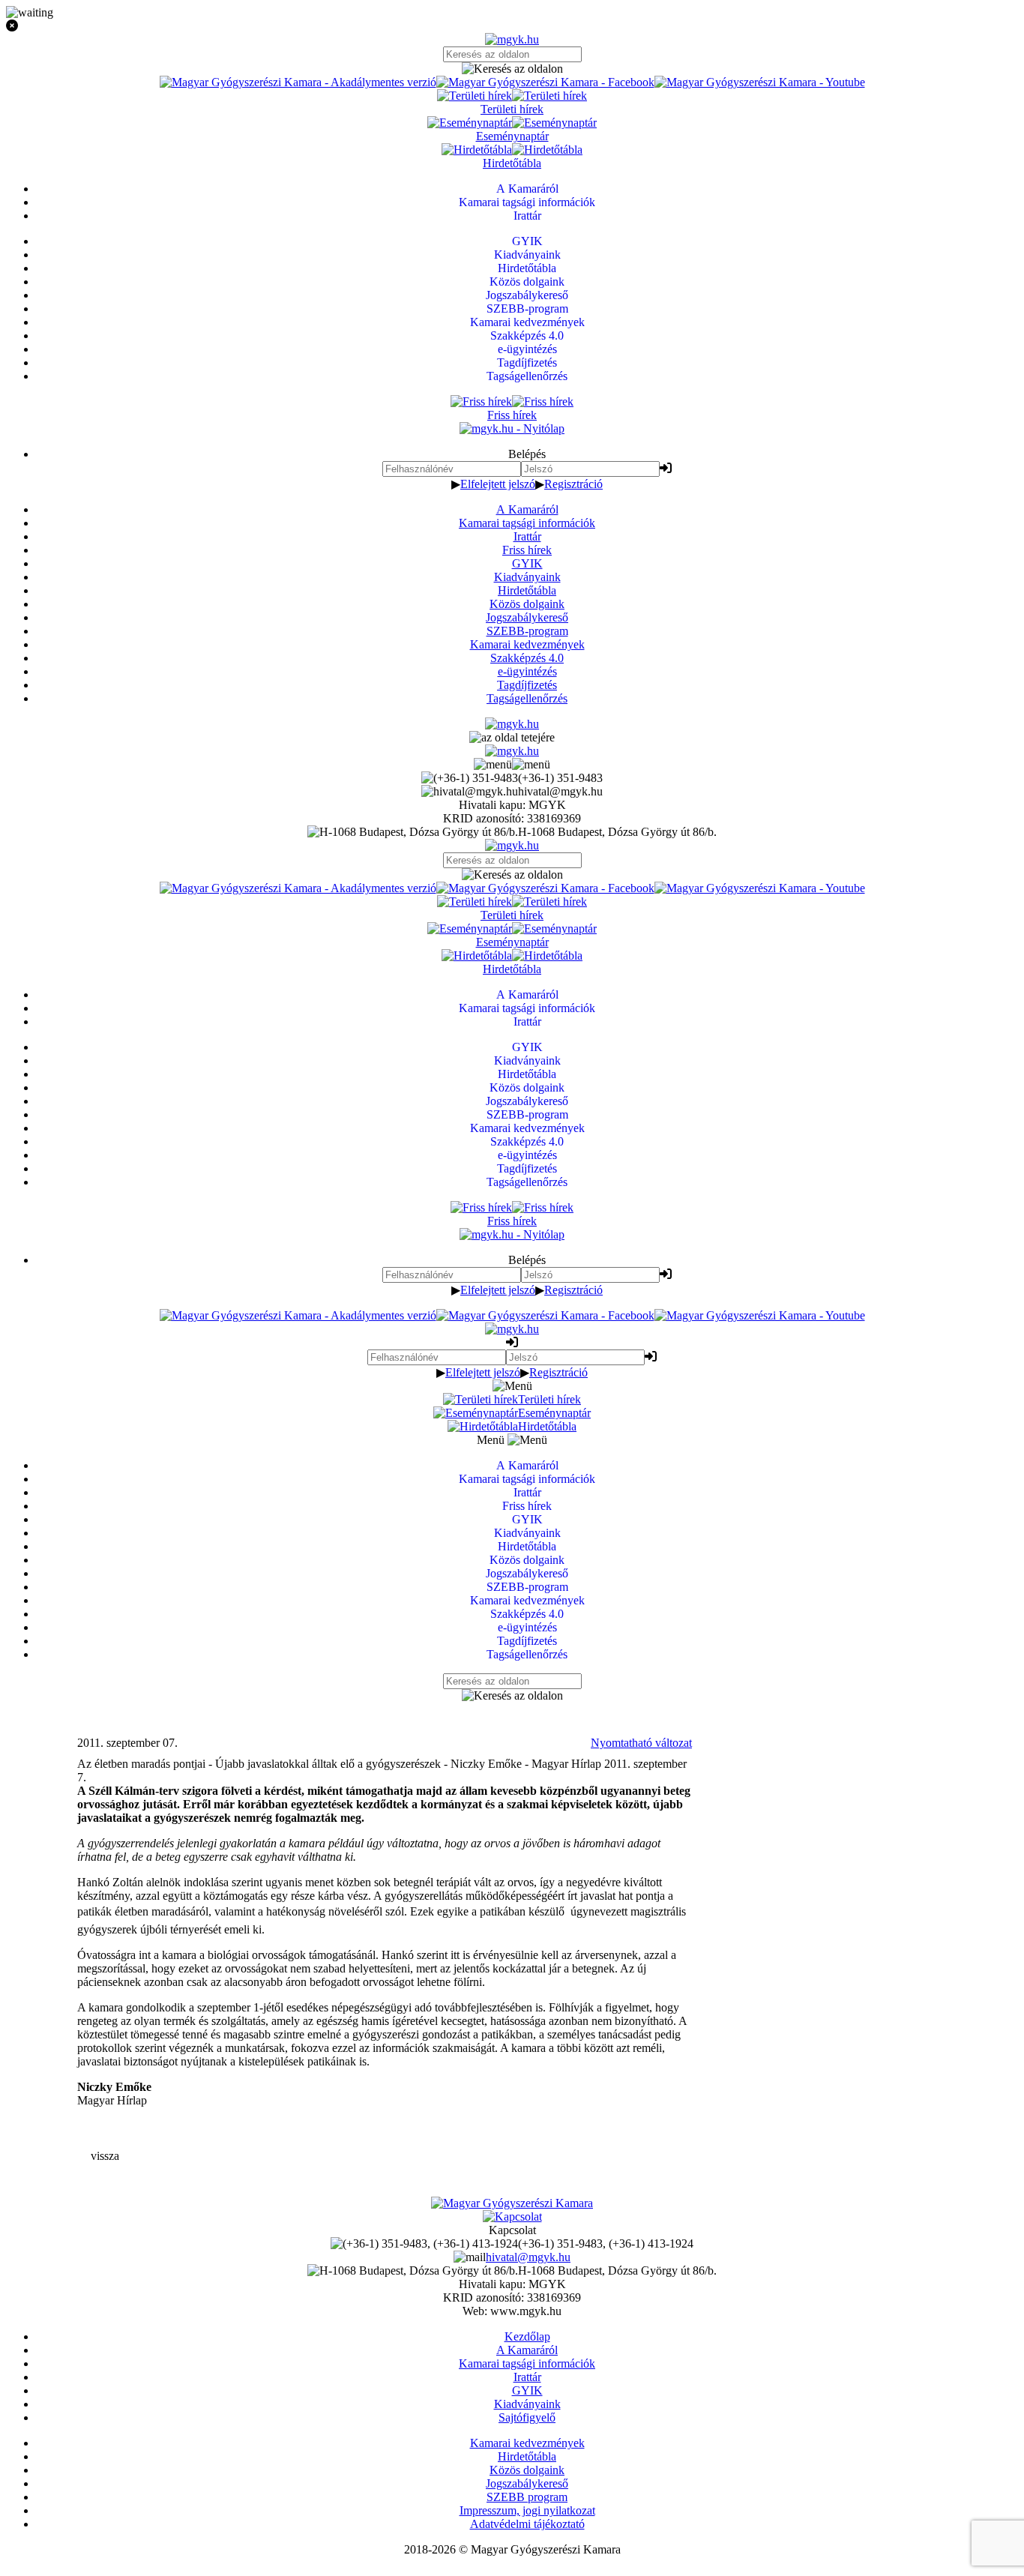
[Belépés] (666, 468)
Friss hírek (527, 550)
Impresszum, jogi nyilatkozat (527, 2510)
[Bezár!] (512, 26)
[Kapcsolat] (512, 2217)
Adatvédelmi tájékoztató (527, 2524)
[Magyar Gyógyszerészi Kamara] (512, 2203)
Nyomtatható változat (641, 1743)
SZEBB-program (527, 631)
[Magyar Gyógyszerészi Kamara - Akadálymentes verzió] (298, 82)
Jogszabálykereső (527, 617)
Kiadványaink (527, 577)
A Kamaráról (527, 509)
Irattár (527, 536)
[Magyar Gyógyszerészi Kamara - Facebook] (545, 82)
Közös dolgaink (527, 604)
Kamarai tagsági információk (527, 523)
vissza (105, 2156)
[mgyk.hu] (512, 39)
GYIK (527, 563)
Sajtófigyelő (527, 2417)
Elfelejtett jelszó (498, 484)
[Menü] (512, 764)
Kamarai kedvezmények (527, 644)
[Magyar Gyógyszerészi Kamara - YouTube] (760, 82)
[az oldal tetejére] (512, 737)
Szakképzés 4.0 (527, 658)
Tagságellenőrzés (527, 698)
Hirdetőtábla (527, 590)
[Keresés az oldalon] (512, 69)
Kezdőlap (527, 2336)
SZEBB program (527, 2497)
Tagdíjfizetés (527, 685)
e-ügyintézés (527, 671)
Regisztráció (573, 484)
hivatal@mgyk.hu (528, 2257)
